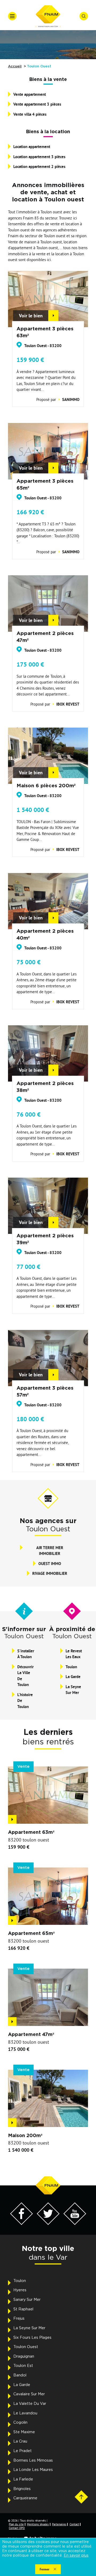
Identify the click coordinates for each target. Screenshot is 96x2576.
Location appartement (32, 147)
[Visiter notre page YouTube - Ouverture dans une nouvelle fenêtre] (75, 2223)
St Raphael (23, 2309)
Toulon (71, 1667)
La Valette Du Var (30, 2404)
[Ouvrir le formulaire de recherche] (84, 16)
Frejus (19, 2319)
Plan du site (16, 2524)
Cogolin (20, 2423)
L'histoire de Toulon (25, 1701)
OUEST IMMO (50, 1564)
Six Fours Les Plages (32, 2338)
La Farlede (23, 2479)
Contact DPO (17, 2528)
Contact (74, 2524)
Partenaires (59, 2524)
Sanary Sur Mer (27, 2300)
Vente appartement (30, 94)
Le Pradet (23, 2451)
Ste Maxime (24, 2432)
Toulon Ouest (26, 2347)
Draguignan (24, 2357)
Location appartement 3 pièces (39, 157)
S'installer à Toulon (26, 1654)
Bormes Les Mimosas (33, 2461)
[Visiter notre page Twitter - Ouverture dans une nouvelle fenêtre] (48, 2223)
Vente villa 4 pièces (30, 114)
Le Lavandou (25, 2413)
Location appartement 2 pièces (39, 167)
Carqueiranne (25, 2498)
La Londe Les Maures (33, 2470)
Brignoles (22, 2489)
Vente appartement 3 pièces (37, 104)
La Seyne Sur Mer (73, 1690)
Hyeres (20, 2290)
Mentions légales (38, 2524)
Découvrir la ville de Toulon (25, 1676)
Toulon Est (23, 2366)
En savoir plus (76, 2556)
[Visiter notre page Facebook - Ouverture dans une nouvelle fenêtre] (21, 2223)
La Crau (20, 2441)
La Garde (73, 1677)
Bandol (20, 2375)
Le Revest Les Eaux (74, 1654)
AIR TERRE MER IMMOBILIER (50, 1551)
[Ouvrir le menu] (12, 16)
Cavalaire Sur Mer (29, 2394)
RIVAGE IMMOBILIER (50, 1573)
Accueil (15, 66)
